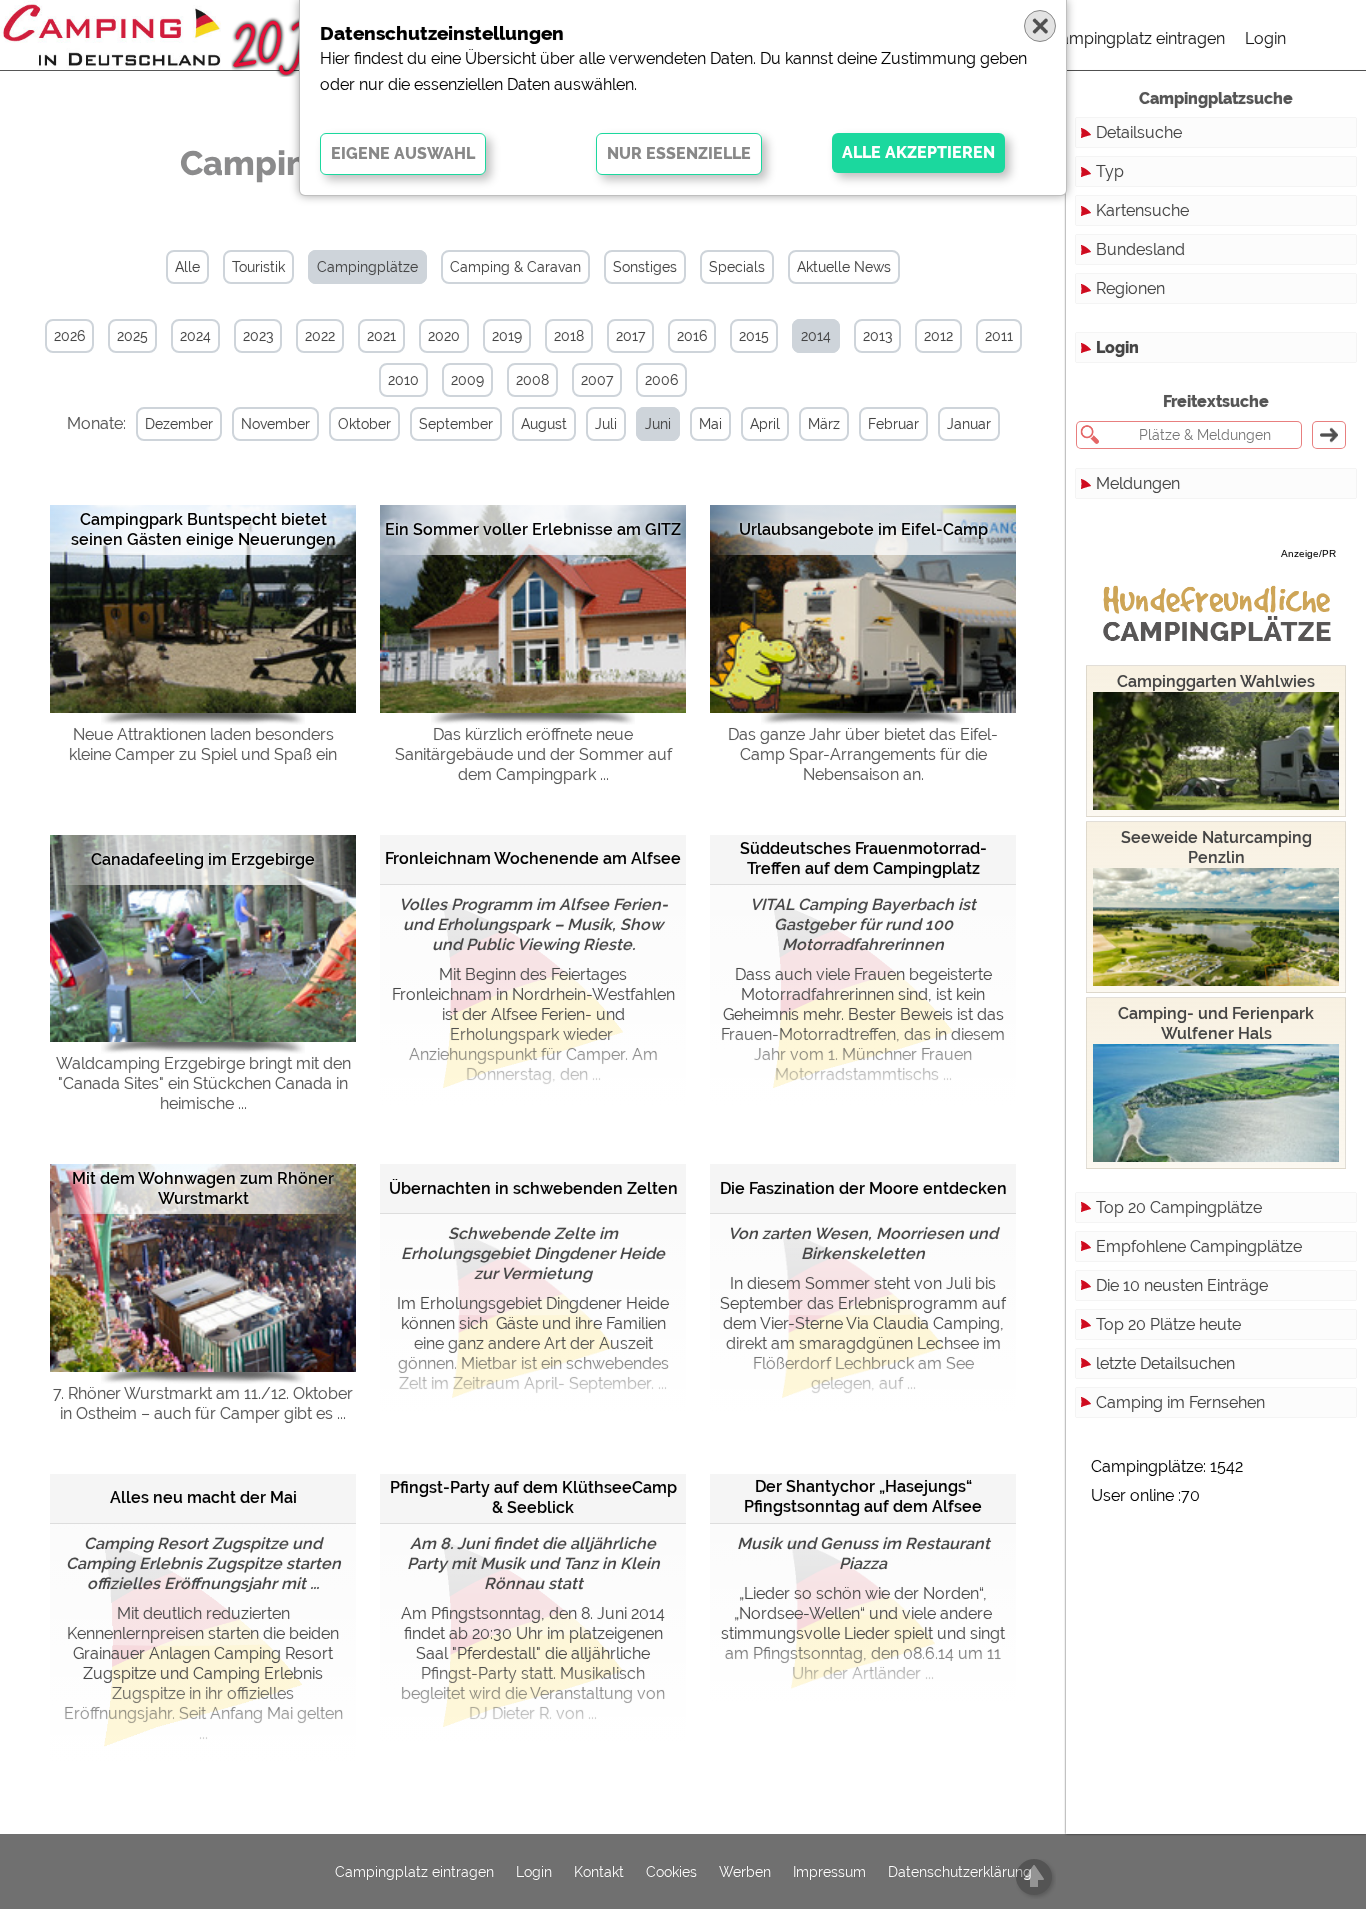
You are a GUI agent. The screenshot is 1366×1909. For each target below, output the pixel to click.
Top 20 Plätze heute (1168, 1324)
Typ (1110, 171)
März (824, 424)
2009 (467, 380)
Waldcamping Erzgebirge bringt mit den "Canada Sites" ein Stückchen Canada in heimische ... (203, 1083)
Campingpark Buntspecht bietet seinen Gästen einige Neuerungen (203, 529)
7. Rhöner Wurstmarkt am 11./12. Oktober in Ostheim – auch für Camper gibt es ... (203, 1403)
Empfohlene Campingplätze (1199, 1246)
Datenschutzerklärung (960, 1872)
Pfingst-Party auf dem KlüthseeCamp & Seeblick (533, 1497)
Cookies (671, 1872)
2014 (816, 336)
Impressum (829, 1872)
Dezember (179, 424)
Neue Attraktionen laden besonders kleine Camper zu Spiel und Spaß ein (203, 744)
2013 (877, 336)
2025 (132, 336)
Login (1265, 38)
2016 (692, 336)
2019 (507, 336)
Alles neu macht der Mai (203, 1497)
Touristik (258, 267)
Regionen (1130, 288)
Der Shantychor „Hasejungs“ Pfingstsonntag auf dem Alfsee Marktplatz (863, 1498)
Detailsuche (1139, 132)
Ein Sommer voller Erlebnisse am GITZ (533, 529)
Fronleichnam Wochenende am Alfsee (533, 858)
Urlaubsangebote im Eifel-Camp (863, 529)
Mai (710, 424)
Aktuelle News (844, 267)
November (275, 424)
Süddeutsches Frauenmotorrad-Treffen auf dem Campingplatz (863, 858)
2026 (69, 336)
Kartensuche (1142, 210)
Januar (969, 424)
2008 (532, 380)
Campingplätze (367, 267)
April (765, 424)
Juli (606, 424)
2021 (381, 336)
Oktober (364, 424)
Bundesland (1140, 249)
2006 (661, 380)
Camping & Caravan (515, 267)
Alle (187, 267)
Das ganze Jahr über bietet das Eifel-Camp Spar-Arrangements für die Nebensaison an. (863, 754)
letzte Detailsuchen (1165, 1363)
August (544, 424)
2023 (258, 336)
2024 (195, 336)
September (456, 424)
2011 (999, 336)
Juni (658, 424)
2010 (403, 380)
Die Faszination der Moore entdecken (863, 1188)
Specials (737, 267)
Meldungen (1138, 483)
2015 (754, 336)
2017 (630, 336)
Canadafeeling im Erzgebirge (203, 859)
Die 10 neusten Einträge (1182, 1285)
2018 (569, 336)
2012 (938, 336)
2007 (597, 380)
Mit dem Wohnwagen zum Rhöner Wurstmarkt (203, 1188)
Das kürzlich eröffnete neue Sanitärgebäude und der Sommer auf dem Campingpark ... (533, 754)
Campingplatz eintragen (1137, 38)
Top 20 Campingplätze (1179, 1207)
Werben (745, 1872)
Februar (893, 424)
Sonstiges (645, 267)
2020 (444, 336)
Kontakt (599, 1872)
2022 (320, 336)
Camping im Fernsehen (1180, 1402)
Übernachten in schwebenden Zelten (533, 1188)
